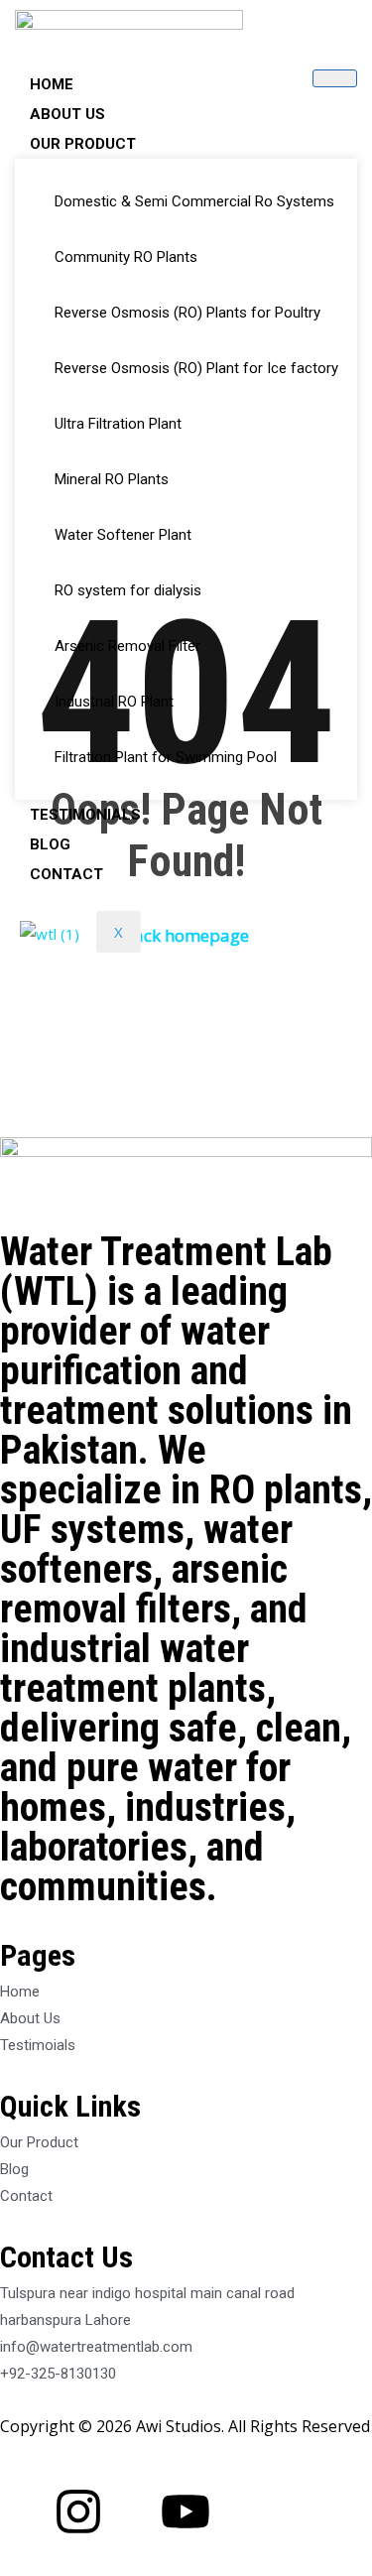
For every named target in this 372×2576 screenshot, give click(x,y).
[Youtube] (186, 2512)
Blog (50, 844)
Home (52, 84)
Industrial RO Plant (114, 702)
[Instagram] (78, 2512)
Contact (66, 874)
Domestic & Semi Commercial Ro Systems (194, 201)
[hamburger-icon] (335, 78)
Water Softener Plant (123, 535)
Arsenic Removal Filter (127, 646)
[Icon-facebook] (25, 2512)
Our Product (83, 144)
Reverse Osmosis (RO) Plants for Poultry (187, 313)
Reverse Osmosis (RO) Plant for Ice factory (196, 368)
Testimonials (85, 815)
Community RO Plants (126, 257)
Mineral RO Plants (112, 479)
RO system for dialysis (128, 590)
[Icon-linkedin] (132, 2512)
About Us (67, 114)
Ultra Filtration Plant (118, 424)
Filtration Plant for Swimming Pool (166, 757)
